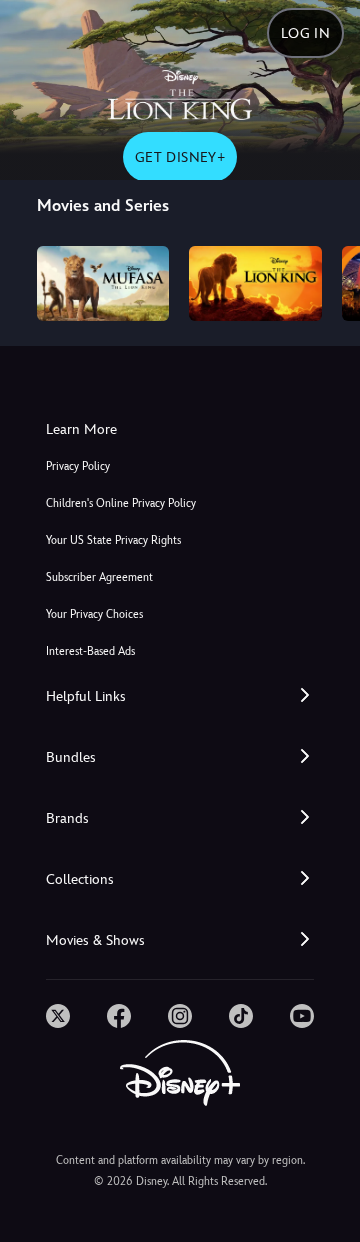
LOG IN (305, 33)
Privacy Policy (78, 466)
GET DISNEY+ (180, 157)
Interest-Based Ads (90, 651)
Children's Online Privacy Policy (121, 503)
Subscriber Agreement (99, 577)
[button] (180, 696)
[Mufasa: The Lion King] (103, 283)
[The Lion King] (255, 283)
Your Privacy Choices (94, 614)
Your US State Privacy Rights (113, 540)
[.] (58, 1016)
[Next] (325, 280)
